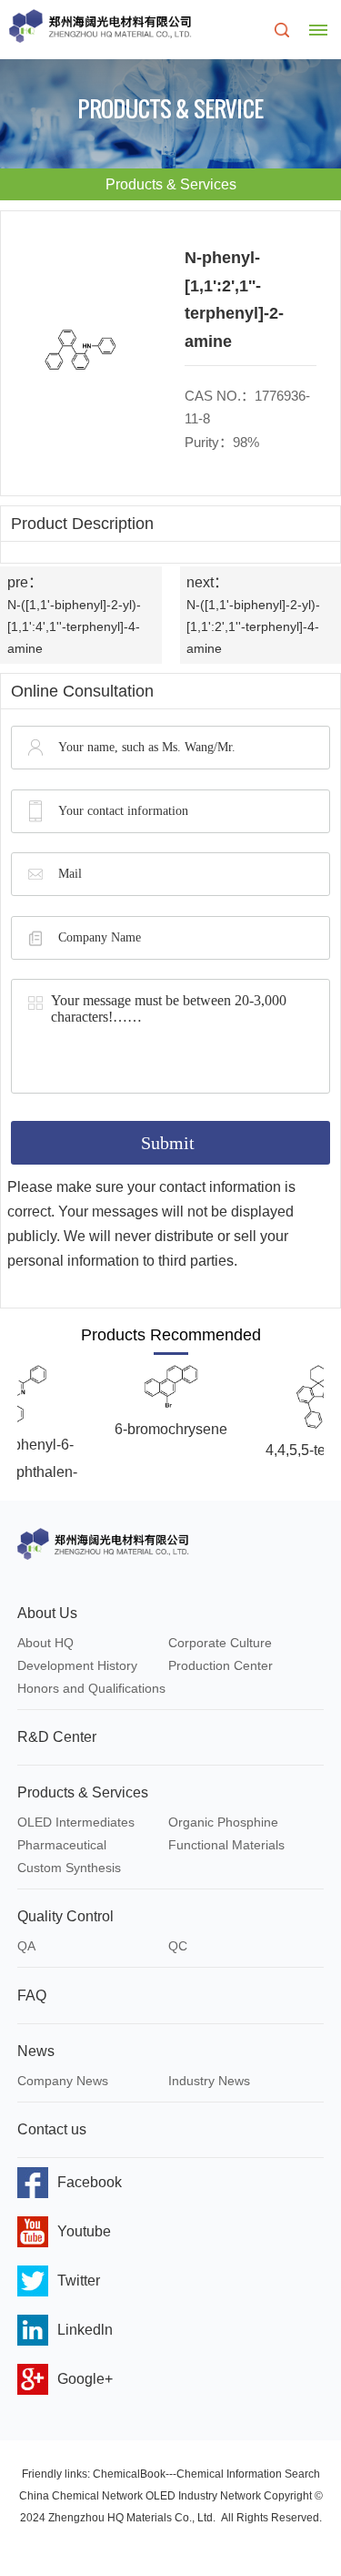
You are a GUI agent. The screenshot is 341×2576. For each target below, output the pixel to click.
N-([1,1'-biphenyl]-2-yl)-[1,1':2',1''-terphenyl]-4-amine (253, 626)
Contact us (52, 2129)
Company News (63, 2081)
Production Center (221, 1665)
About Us (47, 1613)
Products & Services (83, 1792)
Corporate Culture (220, 1643)
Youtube (84, 2231)
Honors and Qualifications (91, 1688)
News (36, 2051)
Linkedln (85, 2330)
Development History (77, 1665)
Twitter (79, 2281)
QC (178, 1946)
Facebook (90, 2182)
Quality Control (65, 1916)
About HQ (45, 1643)
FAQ (32, 1996)
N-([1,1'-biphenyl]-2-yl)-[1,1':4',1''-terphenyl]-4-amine (74, 626)
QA (26, 1946)
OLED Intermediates (76, 1822)
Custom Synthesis (69, 1868)
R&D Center (57, 1737)
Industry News (209, 2081)
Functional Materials (226, 1845)
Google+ (85, 2379)
